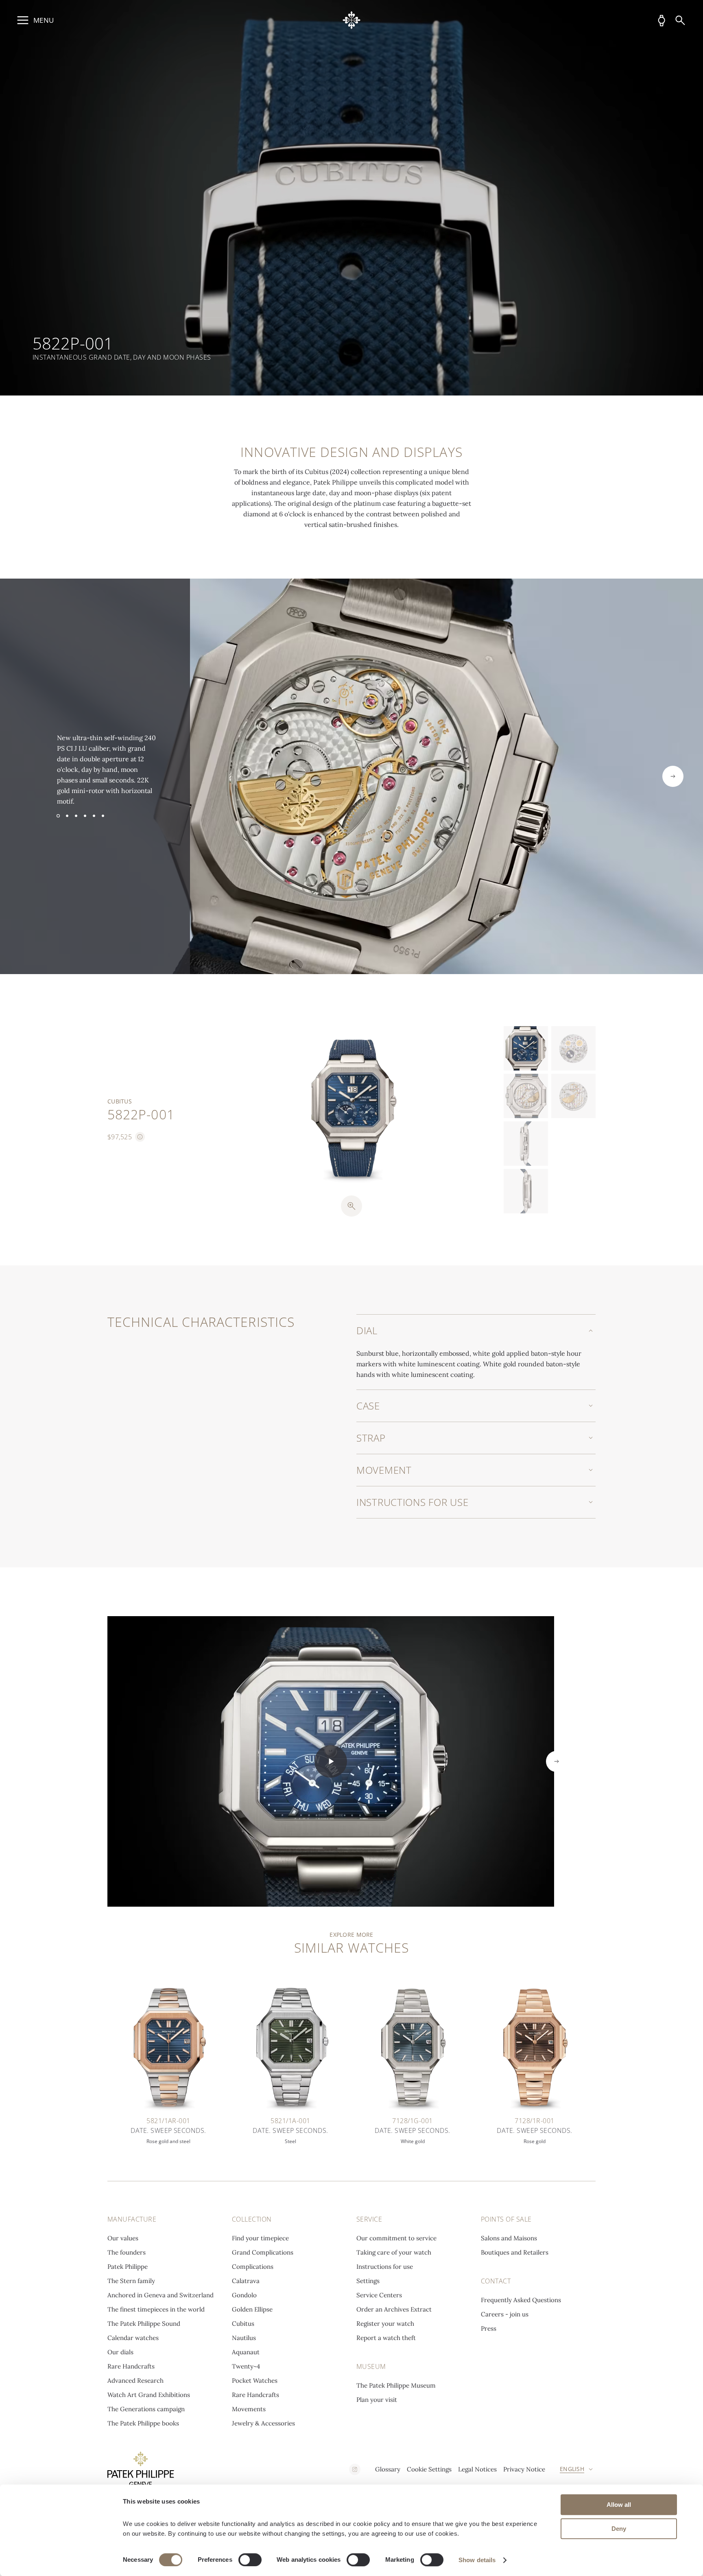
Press (489, 2328)
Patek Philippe (128, 2267)
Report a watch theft (386, 2338)
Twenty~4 (246, 2366)
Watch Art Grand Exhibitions (149, 2395)
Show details (477, 2560)
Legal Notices (477, 2469)
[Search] (680, 20)
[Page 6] (103, 816)
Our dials (120, 2352)
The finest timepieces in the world (156, 2309)
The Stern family (131, 2281)
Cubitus (243, 2324)
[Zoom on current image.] (351, 1206)
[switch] (250, 2560)
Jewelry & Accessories (263, 2423)
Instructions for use (385, 2267)
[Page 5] (94, 816)
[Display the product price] (140, 1137)
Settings (368, 2281)
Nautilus (244, 2338)
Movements (249, 2409)
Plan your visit (377, 2400)
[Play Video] (331, 1761)
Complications (253, 2267)
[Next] (673, 776)
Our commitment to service (396, 2238)
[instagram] (355, 2469)
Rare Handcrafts (131, 2366)
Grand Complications (263, 2252)
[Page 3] (76, 816)
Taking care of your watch (394, 2252)
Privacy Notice (524, 2469)
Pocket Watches (255, 2380)
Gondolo (244, 2295)
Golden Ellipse (252, 2309)
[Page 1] (58, 816)
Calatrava (246, 2281)
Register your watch (385, 2324)
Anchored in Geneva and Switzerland (160, 2295)
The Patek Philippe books (143, 2423)
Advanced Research (135, 2380)
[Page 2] (67, 816)
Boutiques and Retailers (515, 2252)
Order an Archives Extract (394, 2309)
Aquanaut (246, 2352)
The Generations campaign (146, 2409)
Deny (619, 2529)
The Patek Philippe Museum (396, 2385)
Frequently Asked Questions (521, 2300)
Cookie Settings (429, 2469)
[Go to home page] (352, 20)
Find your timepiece (260, 2238)
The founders (127, 2252)
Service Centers (379, 2295)
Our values (123, 2238)
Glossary (388, 2469)
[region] (351, 198)
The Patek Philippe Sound (144, 2324)
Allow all (619, 2505)
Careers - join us (505, 2314)
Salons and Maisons (509, 2238)
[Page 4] (85, 816)
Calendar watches (133, 2338)
